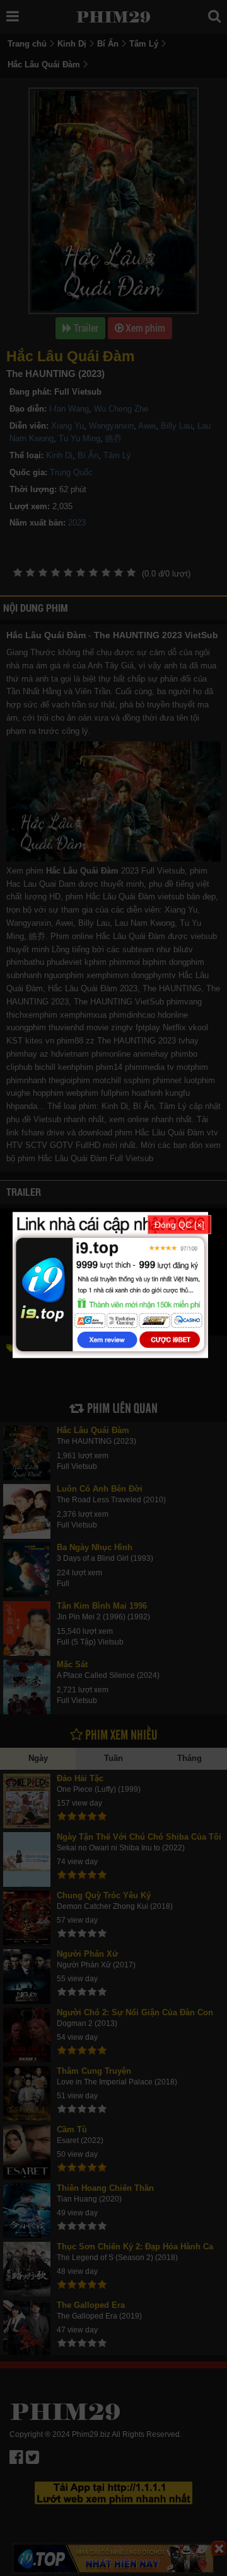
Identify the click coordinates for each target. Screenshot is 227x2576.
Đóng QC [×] (179, 1224)
